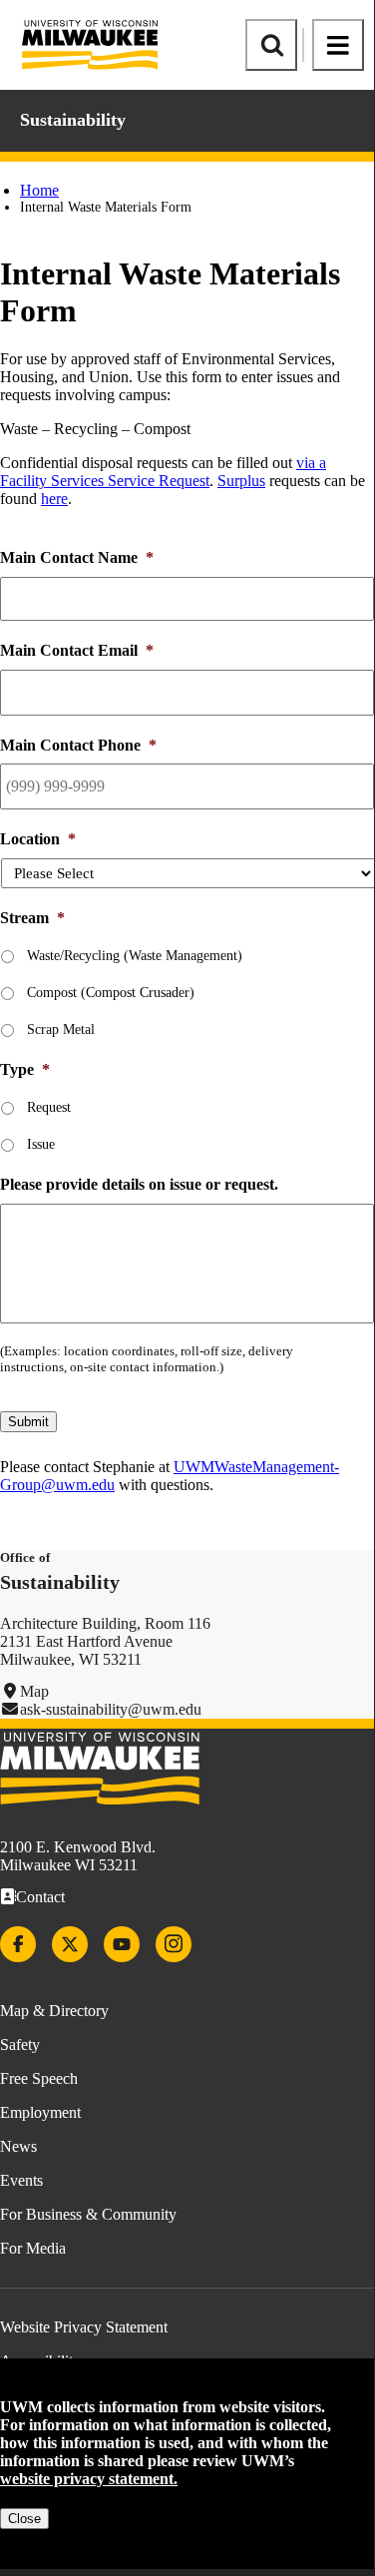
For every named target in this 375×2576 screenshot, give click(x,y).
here (54, 499)
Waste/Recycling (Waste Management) (135, 956)
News (18, 2146)
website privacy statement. (89, 2479)
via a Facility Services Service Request (163, 472)
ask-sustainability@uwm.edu (111, 1709)
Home (39, 190)
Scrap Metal (61, 1030)
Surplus (241, 481)
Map (34, 1691)
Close (24, 2519)
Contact (40, 1897)
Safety (20, 2045)
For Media (33, 2248)
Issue (41, 1144)
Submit (28, 1422)
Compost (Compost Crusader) (111, 993)
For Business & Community (88, 2214)
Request (49, 1107)
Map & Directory (54, 2011)
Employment (40, 2112)
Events (21, 2180)
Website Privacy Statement (84, 2327)
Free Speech (39, 2078)
